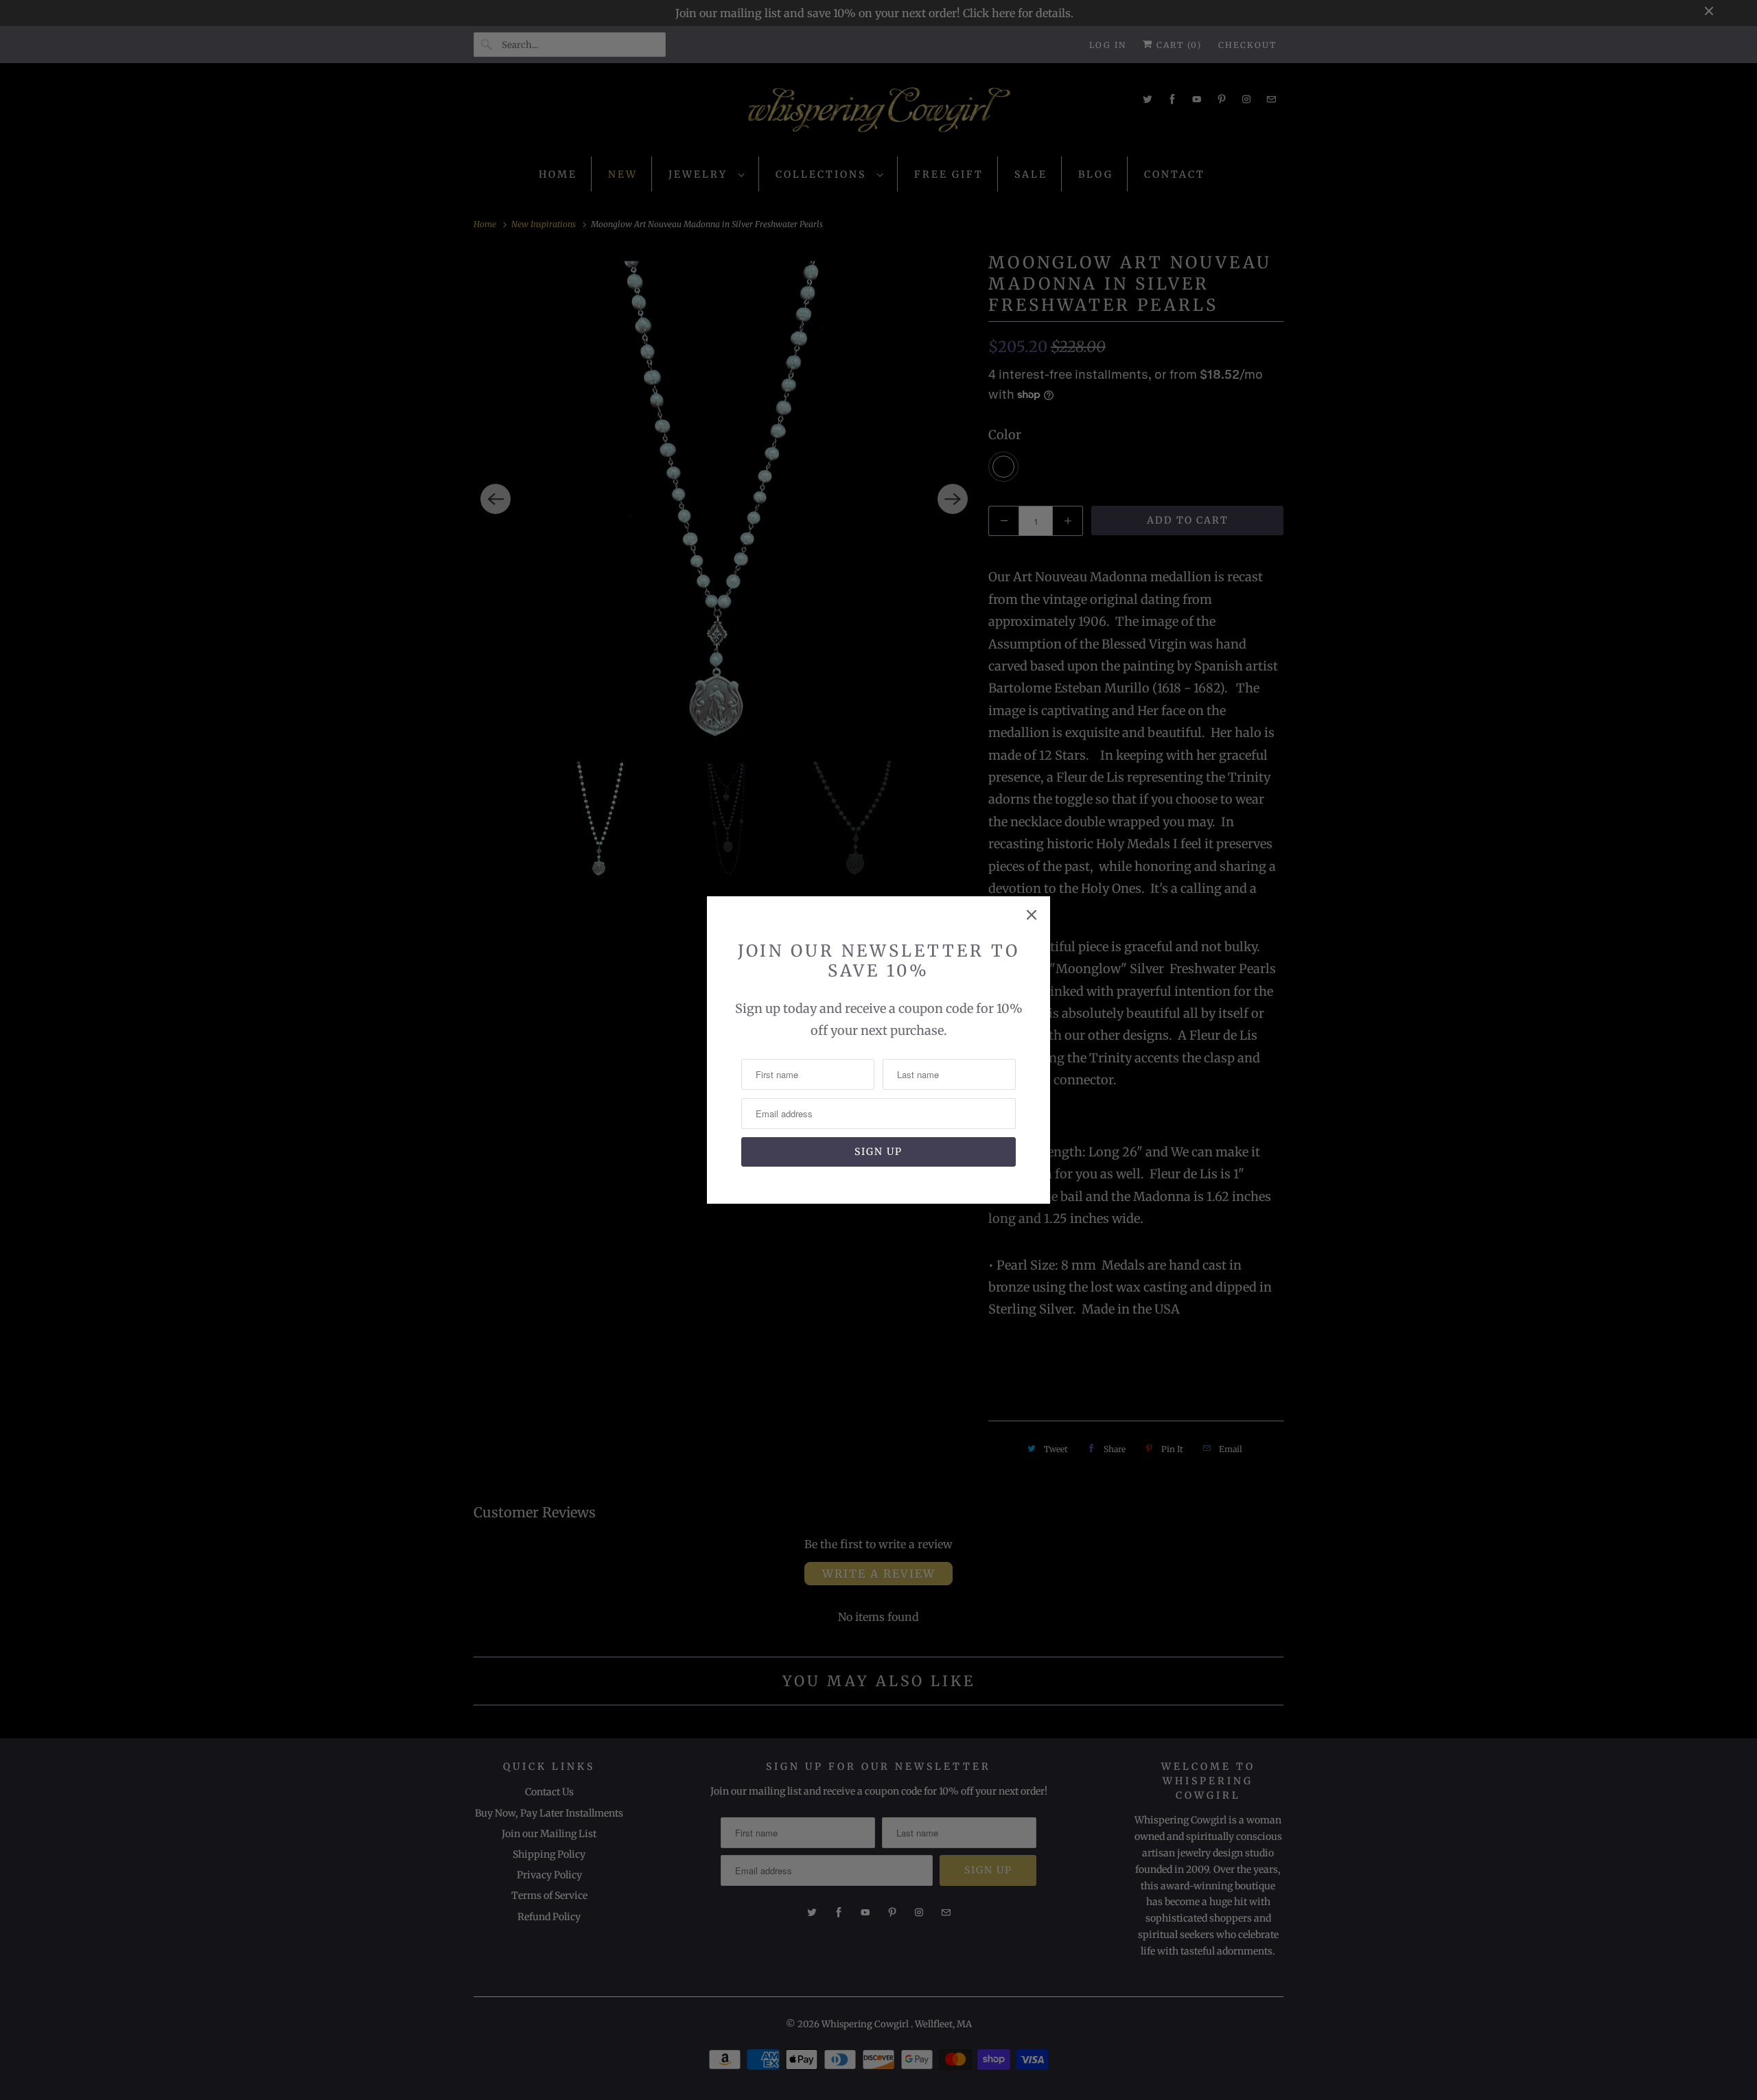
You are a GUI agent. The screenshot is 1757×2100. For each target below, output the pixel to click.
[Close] (1032, 915)
